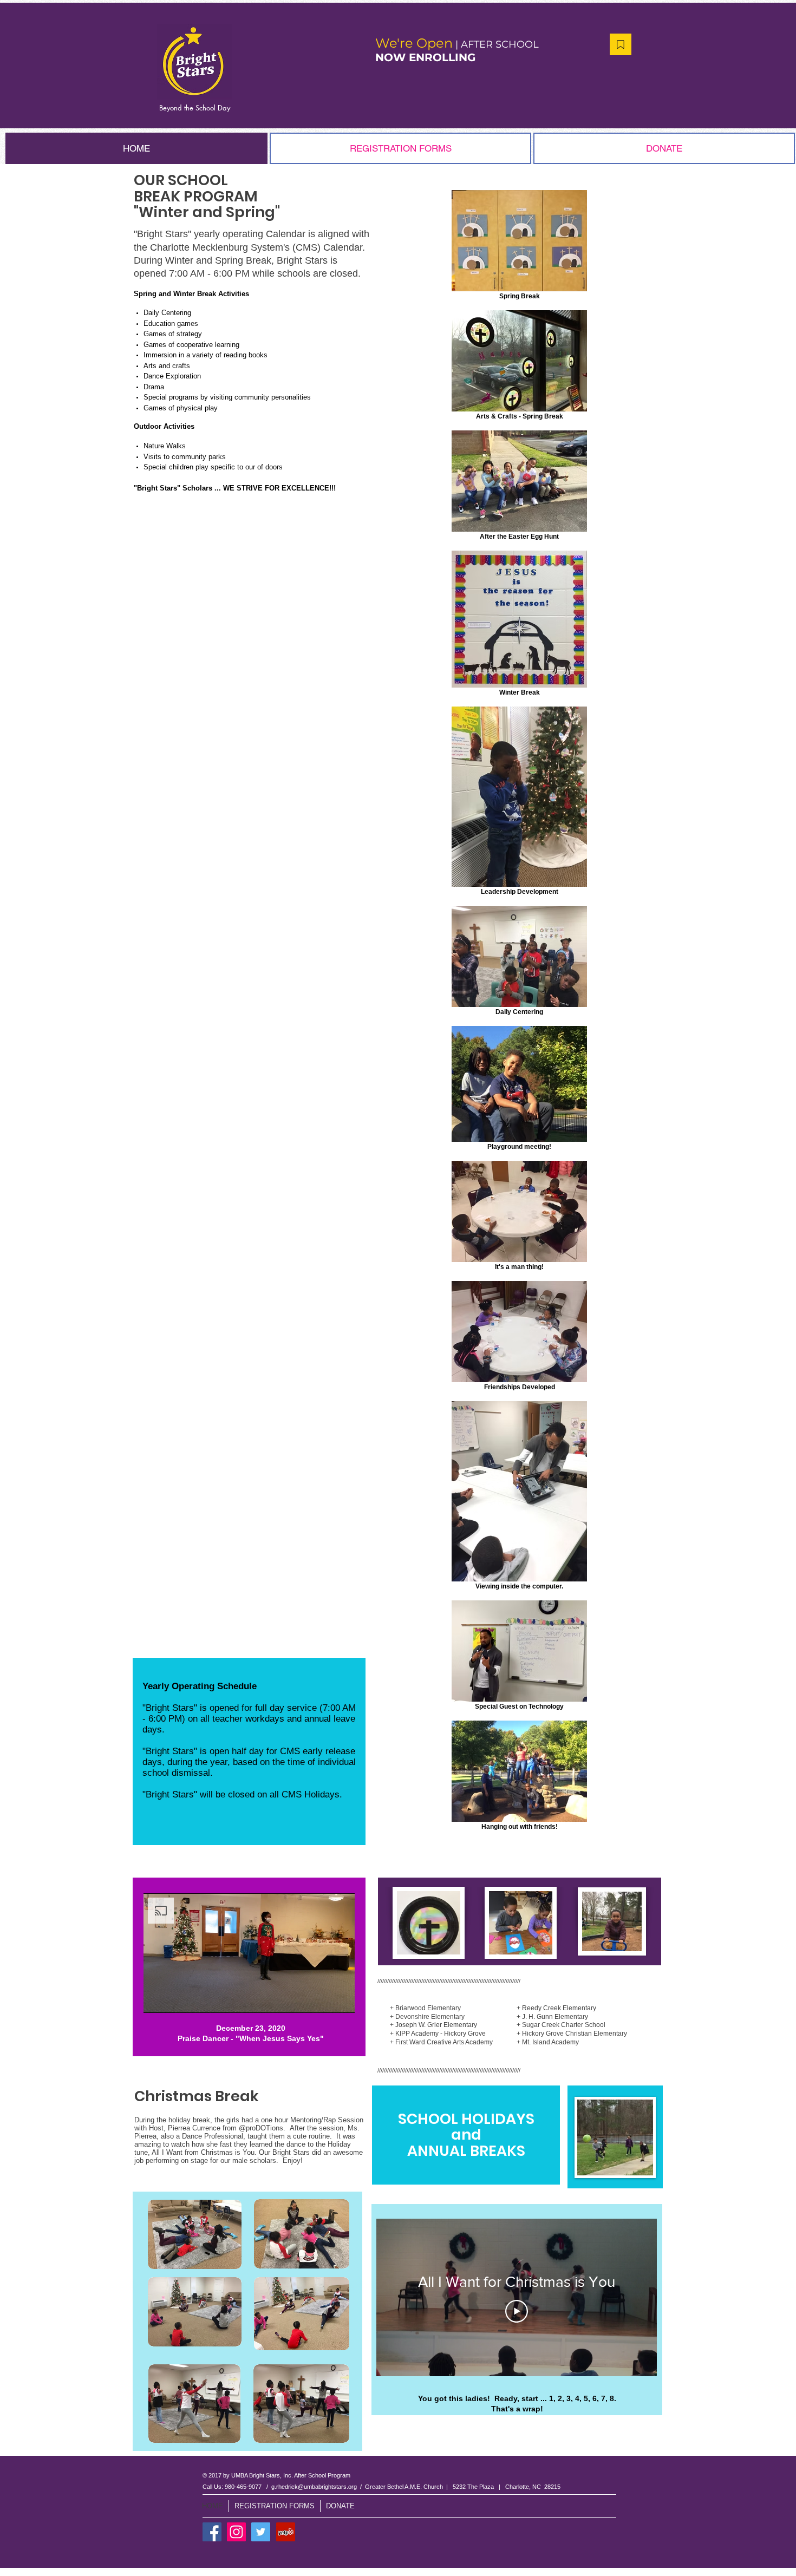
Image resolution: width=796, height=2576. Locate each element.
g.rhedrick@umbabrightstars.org (314, 2487)
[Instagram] (236, 2532)
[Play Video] (517, 2311)
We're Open (414, 43)
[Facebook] (212, 2532)
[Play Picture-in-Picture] (322, 1998)
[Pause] (158, 1998)
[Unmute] (176, 1998)
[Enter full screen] (340, 1998)
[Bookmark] (621, 44)
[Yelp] (286, 2532)
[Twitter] (261, 2532)
